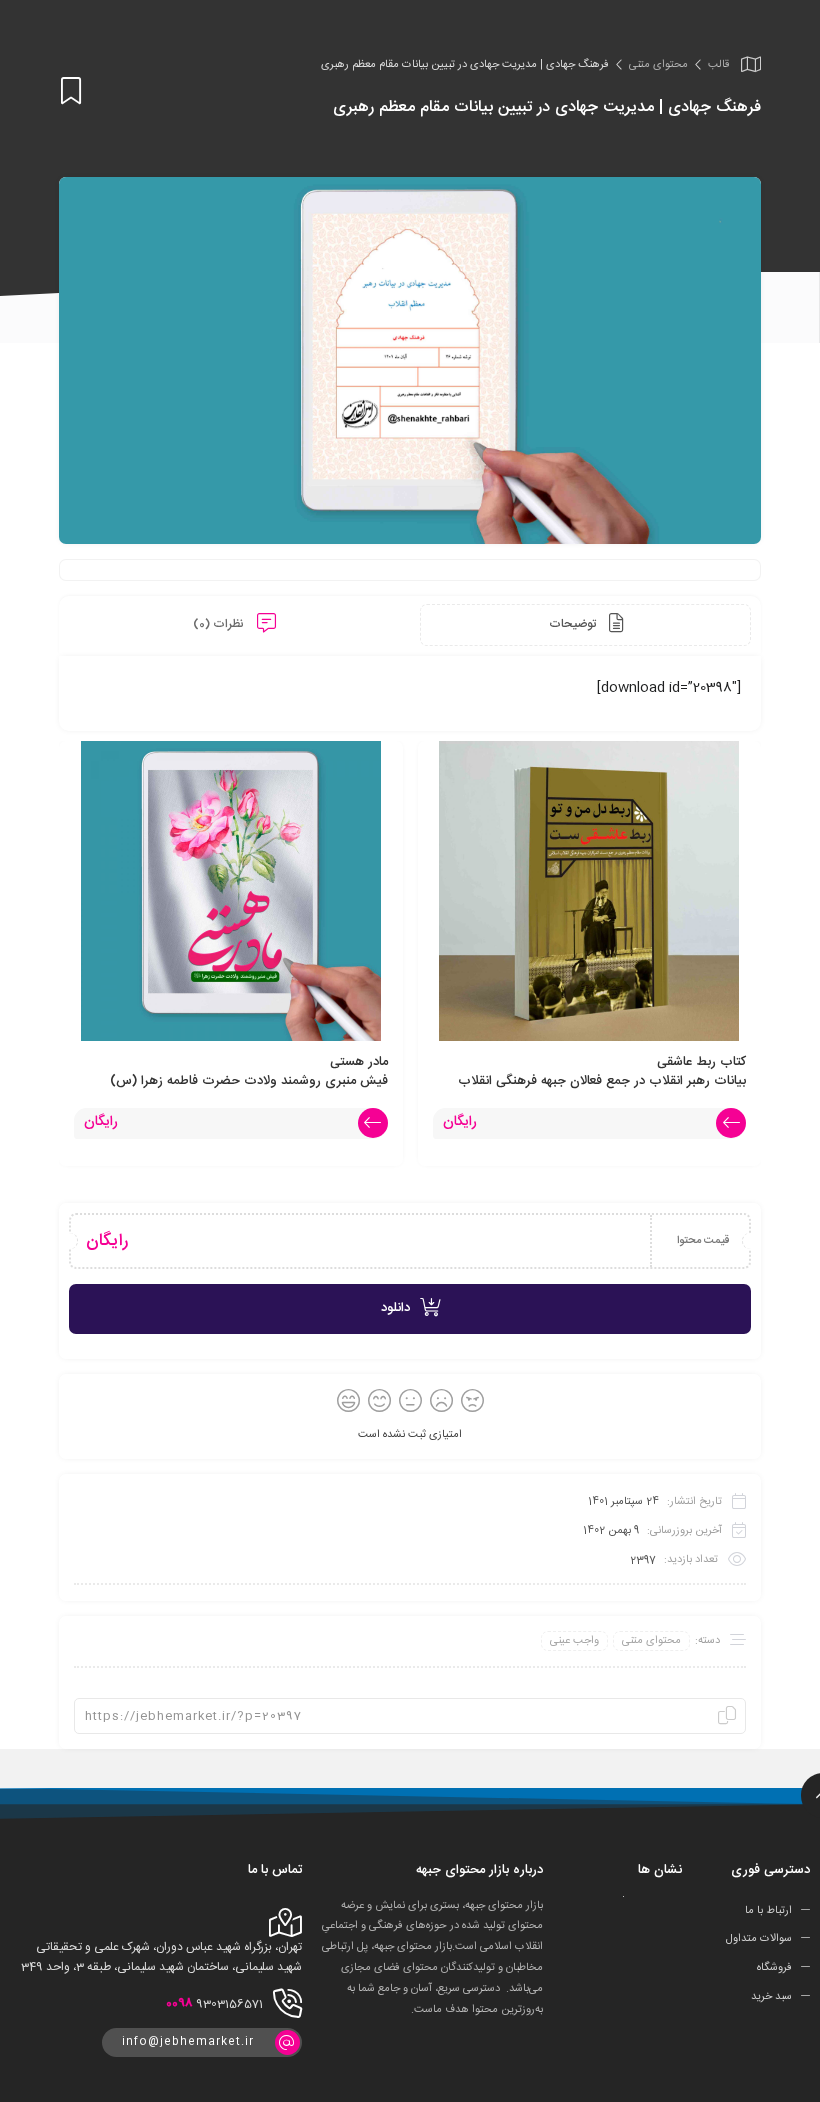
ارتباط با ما (768, 1910)
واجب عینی (574, 1641)
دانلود (395, 1308)
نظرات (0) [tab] (220, 624)
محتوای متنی (658, 65)
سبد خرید (771, 1997)
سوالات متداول (759, 1939)
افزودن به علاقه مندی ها (71, 91)
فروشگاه (774, 1968)
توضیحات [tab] (574, 624)
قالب (718, 65)
